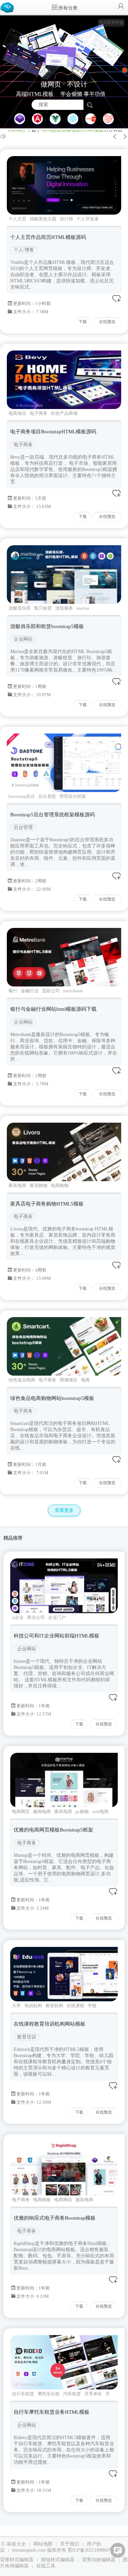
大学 (16, 2006)
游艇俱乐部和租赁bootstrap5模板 (47, 626)
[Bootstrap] (20, 119)
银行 (13, 991)
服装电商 (84, 2200)
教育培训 (27, 2037)
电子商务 (39, 413)
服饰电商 (42, 1812)
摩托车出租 (49, 2394)
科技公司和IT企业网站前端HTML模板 (56, 1636)
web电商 (100, 1812)
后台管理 (23, 827)
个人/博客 (24, 250)
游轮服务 (64, 608)
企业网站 (23, 639)
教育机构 (54, 2006)
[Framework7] (109, 119)
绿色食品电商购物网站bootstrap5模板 (52, 1398)
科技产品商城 (64, 413)
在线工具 (46, 2566)
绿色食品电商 (22, 1380)
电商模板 (42, 2200)
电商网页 (21, 1812)
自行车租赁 (23, 2394)
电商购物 (60, 1185)
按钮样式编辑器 (58, 2560)
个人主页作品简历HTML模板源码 (48, 237)
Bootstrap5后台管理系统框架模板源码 (53, 815)
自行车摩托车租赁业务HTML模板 (52, 2412)
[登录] (121, 7)
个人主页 (17, 219)
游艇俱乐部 (20, 608)
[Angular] (38, 119)
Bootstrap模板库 (9, 7)
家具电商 (17, 1185)
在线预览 (107, 322)
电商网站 (63, 2200)
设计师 (66, 219)
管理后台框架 (73, 796)
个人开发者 (88, 219)
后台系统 (47, 796)
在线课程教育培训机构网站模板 (49, 2024)
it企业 (18, 1617)
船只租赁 (43, 608)
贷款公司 (51, 991)
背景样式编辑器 (17, 2560)
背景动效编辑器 (99, 2560)
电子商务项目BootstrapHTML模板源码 (53, 432)
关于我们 (70, 2544)
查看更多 (64, 1510)
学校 (92, 2006)
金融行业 (30, 991)
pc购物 (82, 1812)
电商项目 (17, 413)
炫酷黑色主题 (43, 219)
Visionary (16, 130)
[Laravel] (91, 119)
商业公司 (36, 1617)
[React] (73, 119)
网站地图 (43, 2544)
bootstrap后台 (22, 796)
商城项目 (69, 1380)
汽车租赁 (72, 2394)
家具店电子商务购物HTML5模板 (47, 1204)
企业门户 (57, 1617)
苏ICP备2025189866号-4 (93, 2550)
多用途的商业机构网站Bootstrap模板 (79, 130)
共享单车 (93, 2394)
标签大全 (16, 2544)
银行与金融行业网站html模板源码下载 (53, 1009)
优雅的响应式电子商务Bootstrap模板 (55, 2218)
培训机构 (33, 2006)
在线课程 (75, 2006)
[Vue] (55, 119)
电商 (85, 1380)
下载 (83, 322)
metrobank (73, 991)
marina (83, 608)
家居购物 (39, 1185)
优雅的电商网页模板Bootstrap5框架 (53, 1830)
